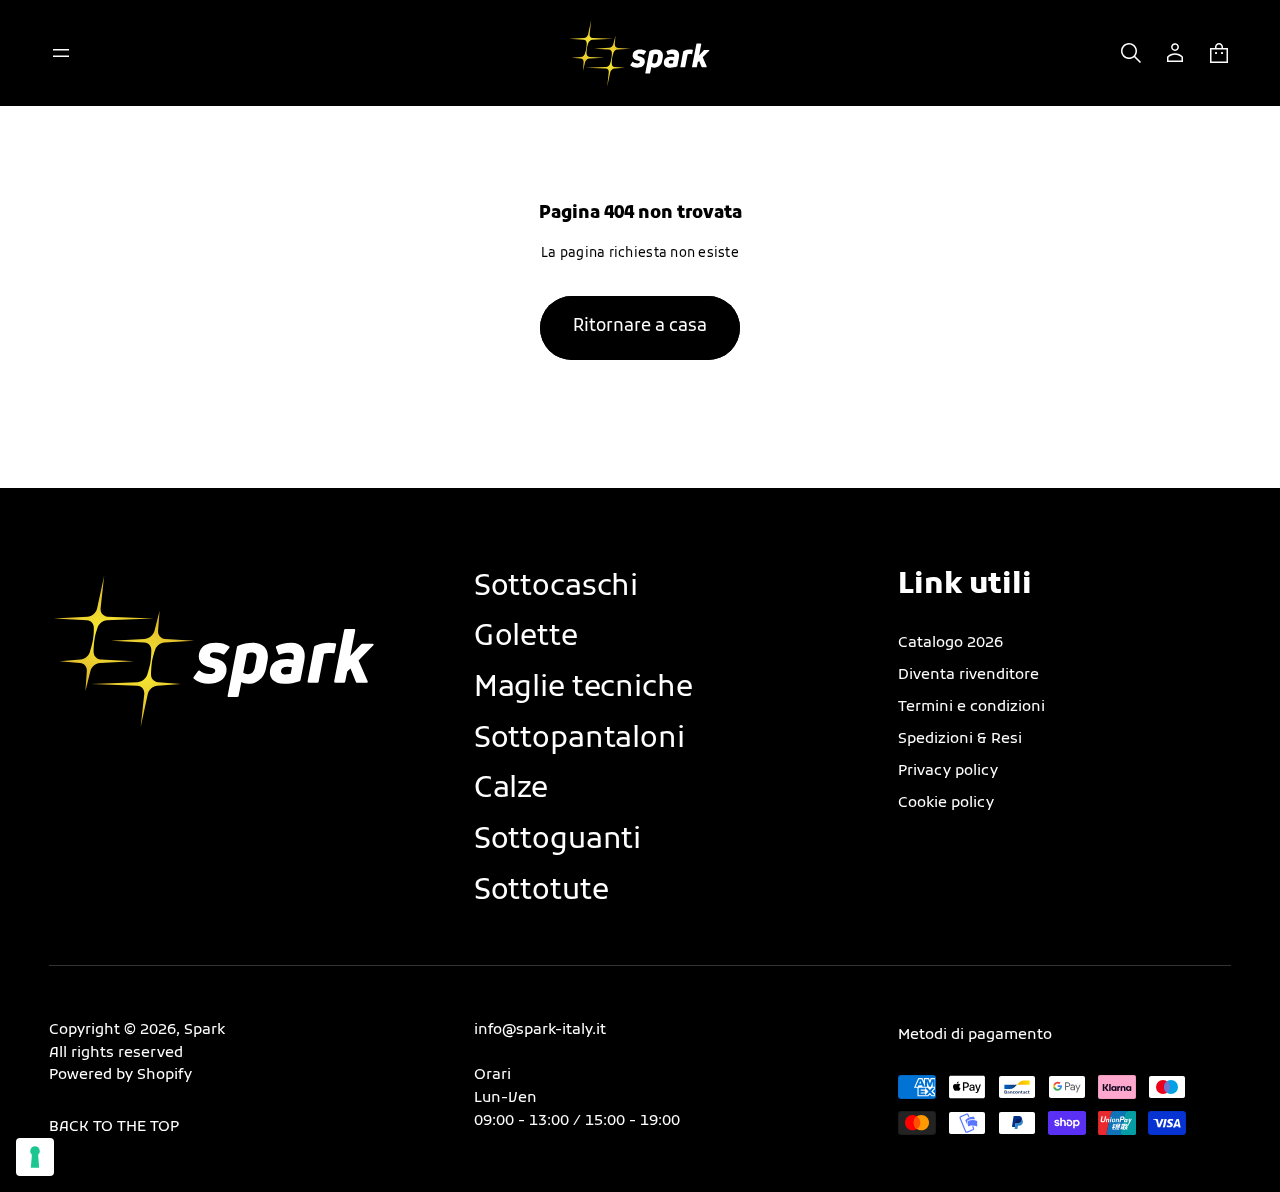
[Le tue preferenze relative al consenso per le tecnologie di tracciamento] (35, 1157)
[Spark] (640, 53)
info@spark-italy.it (540, 1030)
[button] (1131, 53)
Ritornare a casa (640, 327)
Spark (204, 1030)
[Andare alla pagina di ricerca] (1131, 53)
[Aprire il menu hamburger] (61, 53)
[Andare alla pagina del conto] (1175, 53)
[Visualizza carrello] (1219, 53)
